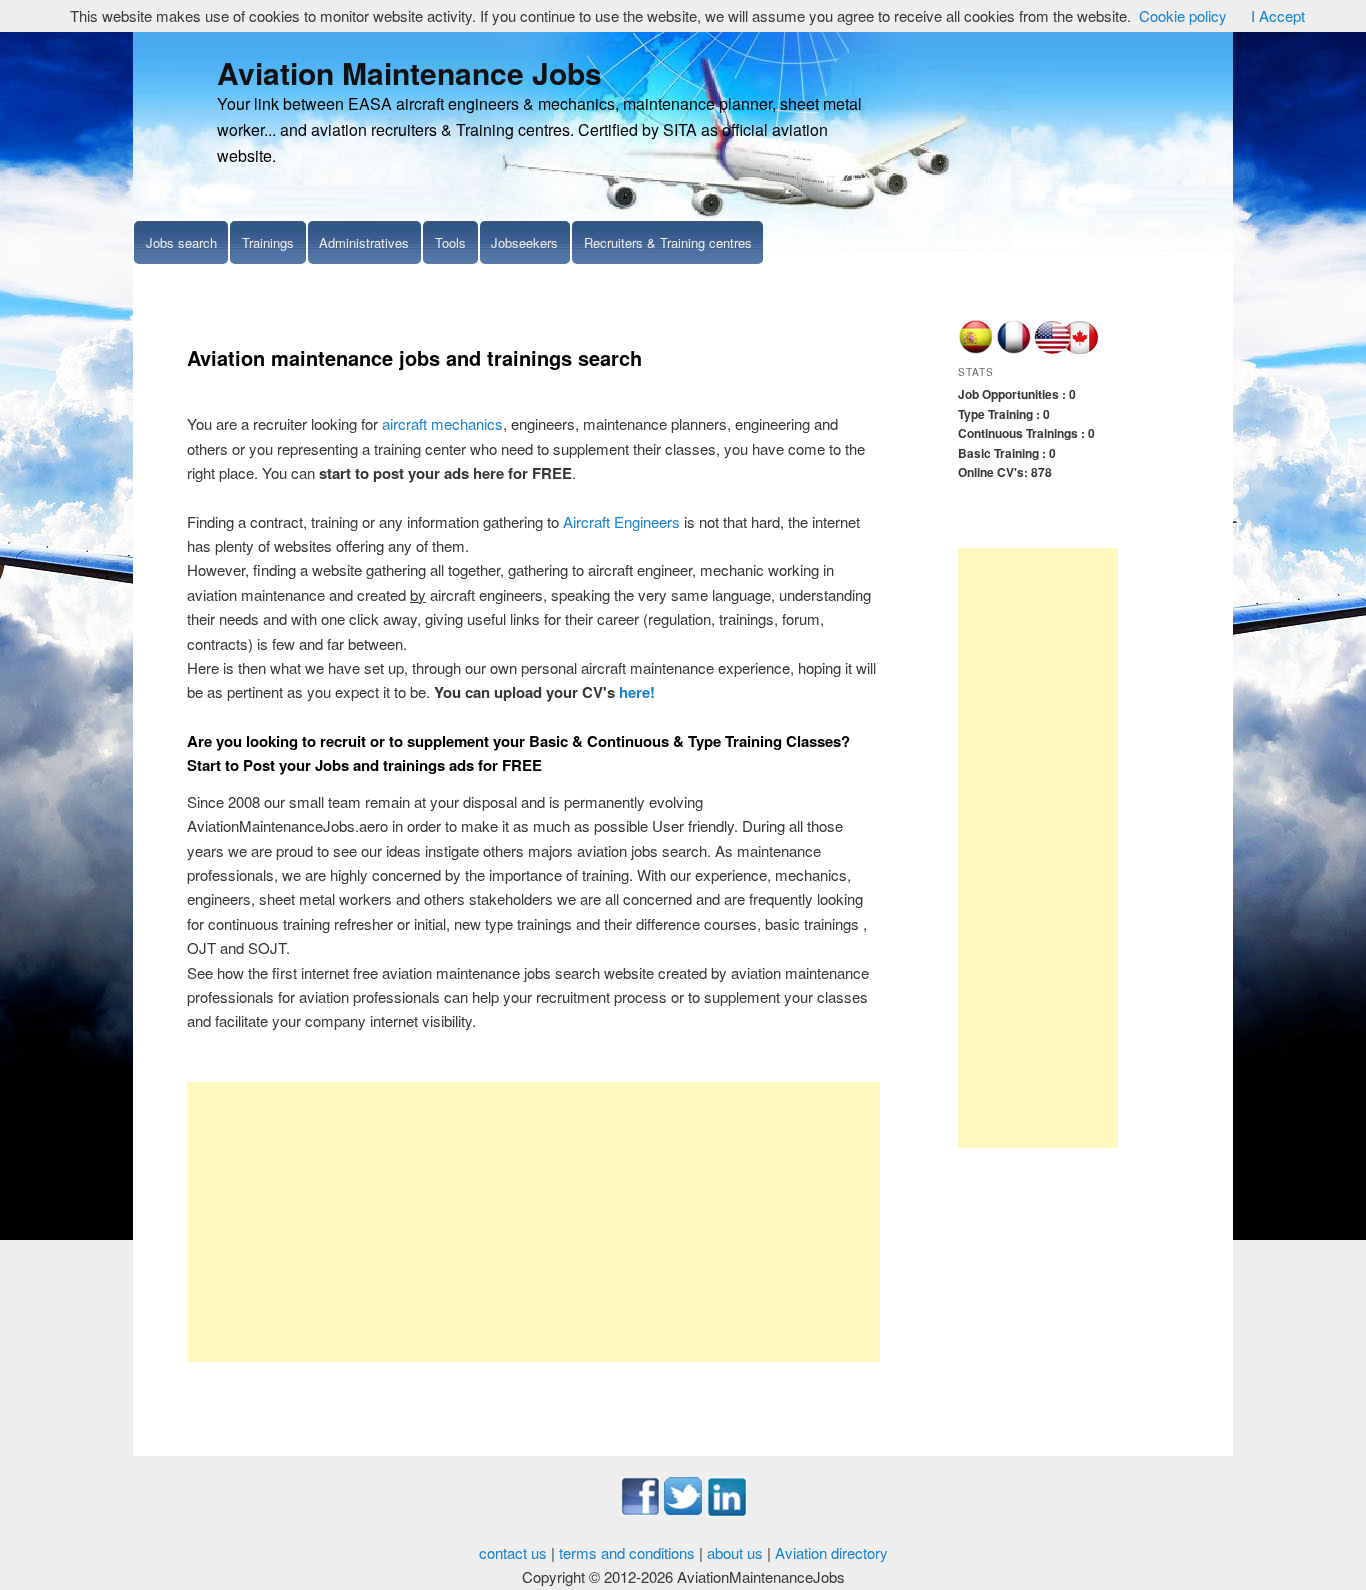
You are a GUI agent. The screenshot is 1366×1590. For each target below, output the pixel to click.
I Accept (1278, 15)
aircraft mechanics (442, 423)
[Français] (1013, 349)
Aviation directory (831, 1552)
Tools (450, 242)
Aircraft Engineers (621, 521)
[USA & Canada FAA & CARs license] (1067, 349)
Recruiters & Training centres (668, 242)
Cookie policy (1183, 15)
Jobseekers (524, 242)
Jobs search (181, 242)
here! (637, 692)
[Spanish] (975, 349)
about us (735, 1552)
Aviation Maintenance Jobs (409, 72)
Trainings (268, 242)
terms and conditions (627, 1552)
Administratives (364, 242)
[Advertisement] (533, 1222)
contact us (513, 1552)
